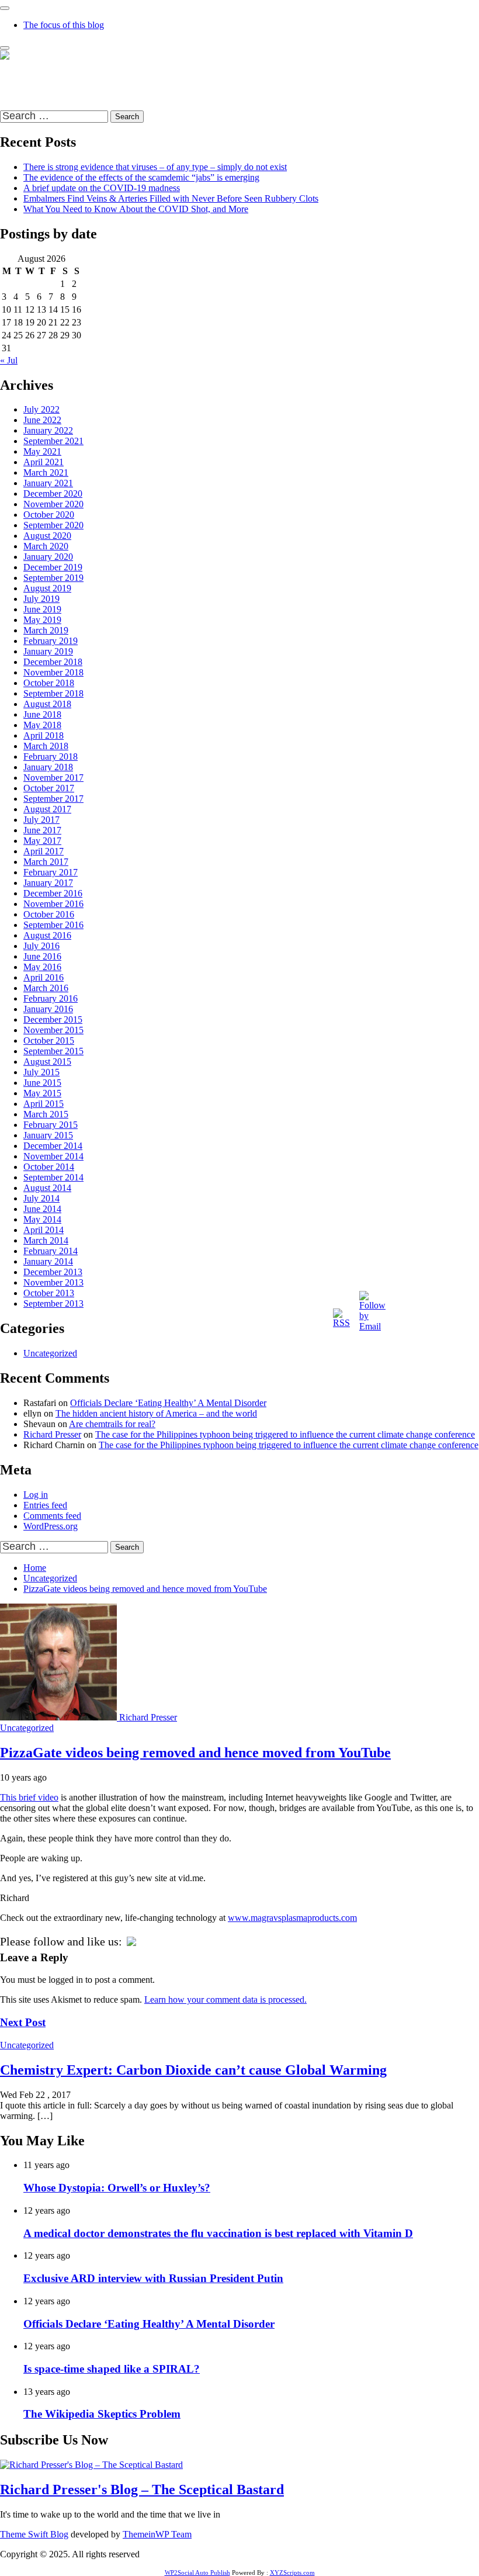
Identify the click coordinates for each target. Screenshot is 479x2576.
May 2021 (42, 451)
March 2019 (46, 630)
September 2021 (53, 441)
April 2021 (44, 462)
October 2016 (49, 914)
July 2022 (41, 409)
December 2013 (53, 1272)
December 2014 (53, 1146)
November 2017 (53, 778)
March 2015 (46, 1114)
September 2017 (53, 799)
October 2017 (49, 788)
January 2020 (48, 557)
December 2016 (53, 893)
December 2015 (53, 1019)
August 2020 (47, 536)
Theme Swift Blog (34, 2534)
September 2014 (53, 1177)
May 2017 (42, 841)
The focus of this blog (64, 25)
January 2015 (48, 1135)
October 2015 (49, 1041)
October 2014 (49, 1167)
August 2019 (47, 588)
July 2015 (41, 1072)
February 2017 (51, 872)
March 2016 (46, 988)
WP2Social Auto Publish (197, 2572)
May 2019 (42, 620)
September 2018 (53, 693)
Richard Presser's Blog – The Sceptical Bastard (87, 75)
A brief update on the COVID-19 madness (102, 188)
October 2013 (49, 1293)
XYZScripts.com (292, 2572)
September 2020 (53, 525)
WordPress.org (51, 1526)
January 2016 (48, 1009)
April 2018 (44, 735)
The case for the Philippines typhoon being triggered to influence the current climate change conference (285, 1434)
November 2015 (53, 1030)
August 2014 (47, 1188)
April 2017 (44, 851)
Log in (36, 1495)
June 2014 (42, 1209)
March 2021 (46, 472)
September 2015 (53, 1051)
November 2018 (53, 672)
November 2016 (53, 904)
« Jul (9, 360)
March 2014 (46, 1240)
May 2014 (42, 1219)
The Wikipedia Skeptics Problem (102, 2414)
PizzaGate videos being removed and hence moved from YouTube (195, 1753)
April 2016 (44, 977)
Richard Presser (52, 1434)
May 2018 (42, 725)
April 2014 (44, 1230)
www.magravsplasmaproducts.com (292, 1918)
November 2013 (53, 1282)
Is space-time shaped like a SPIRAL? (112, 2369)
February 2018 (51, 756)
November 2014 (53, 1156)
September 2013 (53, 1303)
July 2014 (41, 1198)
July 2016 (41, 946)
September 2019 (53, 578)
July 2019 (41, 599)
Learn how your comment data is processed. (225, 1999)
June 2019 (42, 609)
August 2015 (47, 1062)
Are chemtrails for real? (112, 1424)
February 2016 (51, 998)
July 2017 (41, 820)
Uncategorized (50, 1353)
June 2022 (42, 420)
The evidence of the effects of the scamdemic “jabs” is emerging (141, 177)
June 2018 (42, 714)
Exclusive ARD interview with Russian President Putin (153, 2278)
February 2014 (51, 1251)
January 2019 (48, 651)
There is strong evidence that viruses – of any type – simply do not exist (155, 167)
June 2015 (42, 1083)
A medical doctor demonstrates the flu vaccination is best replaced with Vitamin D (218, 2233)
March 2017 (46, 862)
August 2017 (47, 809)
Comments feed (52, 1516)
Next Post (23, 2022)
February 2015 (51, 1125)
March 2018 (46, 746)
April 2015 (44, 1104)
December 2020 (53, 494)
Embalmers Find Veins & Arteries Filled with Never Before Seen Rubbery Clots (171, 198)
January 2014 (48, 1261)
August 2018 (47, 704)
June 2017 (42, 830)
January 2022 (48, 430)
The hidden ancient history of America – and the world (156, 1413)
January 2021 (48, 483)
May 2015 (42, 1093)
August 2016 (47, 935)
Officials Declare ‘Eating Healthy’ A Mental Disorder (168, 1403)
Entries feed (45, 1505)
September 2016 (53, 925)
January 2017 (48, 883)
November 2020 (53, 504)
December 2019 (53, 567)
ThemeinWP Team (157, 2534)
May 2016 (42, 967)
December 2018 (53, 662)
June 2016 (42, 956)
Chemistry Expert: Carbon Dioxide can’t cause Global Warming (193, 2070)
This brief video (29, 1797)
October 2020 (49, 515)
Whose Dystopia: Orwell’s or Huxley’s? (117, 2188)
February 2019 (51, 641)
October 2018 (49, 683)
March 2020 (46, 546)
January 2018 (48, 767)
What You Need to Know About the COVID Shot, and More (136, 209)
